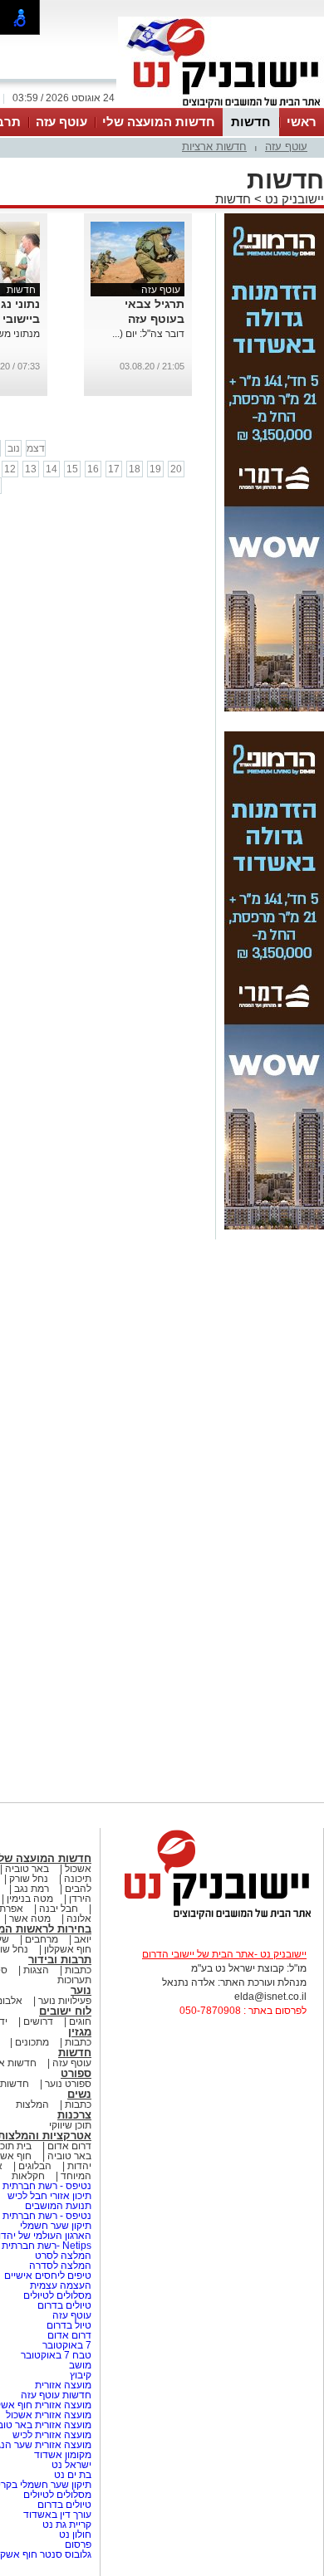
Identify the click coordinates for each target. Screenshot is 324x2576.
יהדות (79, 2166)
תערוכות (74, 1980)
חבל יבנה (57, 1909)
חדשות (251, 122)
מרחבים (42, 1939)
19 (155, 469)
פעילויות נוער (65, 2001)
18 (135, 469)
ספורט (76, 2073)
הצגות (36, 1970)
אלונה (79, 1919)
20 (176, 469)
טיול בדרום (68, 2325)
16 (93, 469)
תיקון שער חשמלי (56, 2226)
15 (72, 469)
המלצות (32, 2104)
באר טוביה (27, 1869)
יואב (83, 1939)
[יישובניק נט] (212, 1918)
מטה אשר (30, 1919)
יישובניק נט (293, 199)
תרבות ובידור (60, 1960)
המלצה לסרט (63, 2256)
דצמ (36, 448)
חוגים (80, 2021)
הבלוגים (35, 2166)
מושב (80, 2365)
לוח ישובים (65, 2011)
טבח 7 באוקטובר (55, 2355)
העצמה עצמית (59, 2285)
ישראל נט (70, 2465)
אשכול (78, 1869)
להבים (78, 1889)
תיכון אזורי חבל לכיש (48, 2196)
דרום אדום (69, 2146)
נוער (81, 1990)
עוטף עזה (61, 122)
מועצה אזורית (62, 2385)
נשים (79, 2094)
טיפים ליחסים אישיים (47, 2275)
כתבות (78, 1970)
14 (52, 469)
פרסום (77, 2544)
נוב (14, 448)
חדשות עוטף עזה (55, 2395)
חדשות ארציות (214, 147)
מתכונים (32, 2042)
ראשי (302, 122)
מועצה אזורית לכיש (51, 2435)
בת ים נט (73, 2475)
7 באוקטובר (66, 2345)
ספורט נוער (68, 2084)
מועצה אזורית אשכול (47, 2415)
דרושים (38, 2021)
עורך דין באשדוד (57, 2515)
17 (114, 469)
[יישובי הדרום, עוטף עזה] (221, 106)
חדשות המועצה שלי (159, 122)
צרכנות (74, 2115)
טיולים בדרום (63, 2305)
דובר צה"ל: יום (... (148, 334)
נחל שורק (29, 1879)
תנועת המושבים (57, 2206)
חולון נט (74, 2534)
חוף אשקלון (68, 1949)
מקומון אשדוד (63, 2455)
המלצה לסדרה (59, 2266)
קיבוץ (81, 2375)
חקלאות (28, 2176)
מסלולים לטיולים (57, 2295)
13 (31, 469)
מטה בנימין (30, 1899)
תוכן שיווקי (70, 2125)
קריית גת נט (67, 2525)
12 (10, 469)
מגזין (80, 2032)
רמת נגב (30, 1889)
